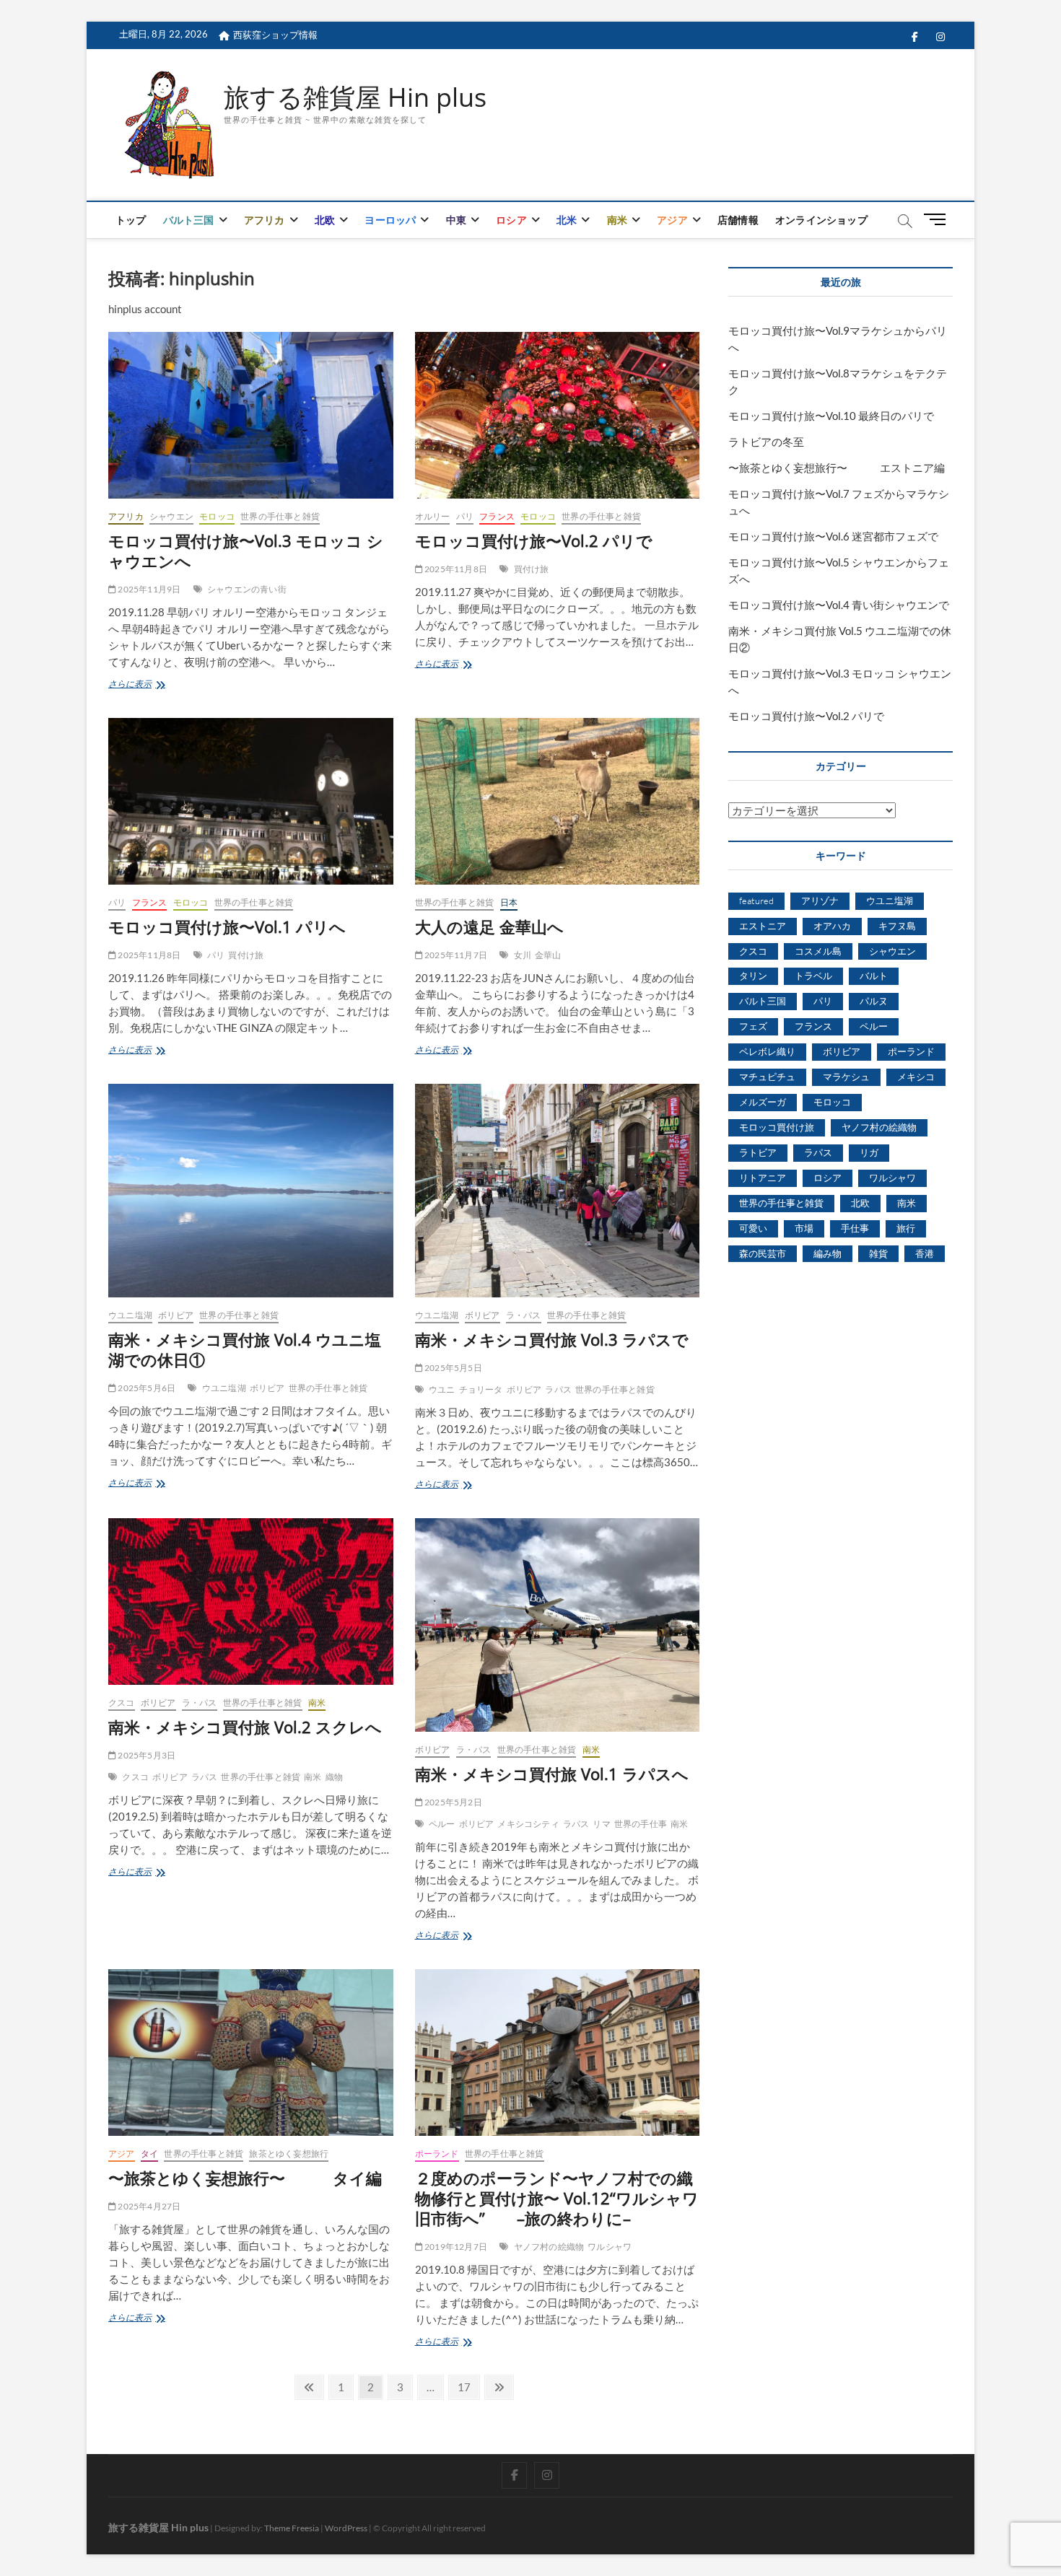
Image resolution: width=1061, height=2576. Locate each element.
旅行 (906, 1228)
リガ (869, 1152)
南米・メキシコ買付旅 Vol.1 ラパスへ (552, 1774)
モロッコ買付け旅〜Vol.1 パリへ (227, 926)
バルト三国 (189, 220)
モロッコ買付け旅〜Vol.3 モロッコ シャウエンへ (246, 551)
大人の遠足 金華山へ (489, 926)
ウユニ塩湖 (130, 1315)
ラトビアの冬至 (766, 442)
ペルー (442, 1824)
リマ (601, 1824)
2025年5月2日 (453, 1802)
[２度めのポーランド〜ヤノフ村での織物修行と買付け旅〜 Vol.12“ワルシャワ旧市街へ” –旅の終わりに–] (558, 2053)
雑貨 (878, 1253)
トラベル (813, 976)
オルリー (433, 516)
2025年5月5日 (453, 1368)
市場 (804, 1228)
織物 (334, 1777)
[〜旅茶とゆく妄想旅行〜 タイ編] (251, 2053)
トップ (131, 220)
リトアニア (763, 1178)
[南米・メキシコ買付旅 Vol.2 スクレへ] (251, 1602)
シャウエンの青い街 (247, 589)
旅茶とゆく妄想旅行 (289, 2154)
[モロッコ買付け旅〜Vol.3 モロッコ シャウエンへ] (251, 415)
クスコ (122, 1703)
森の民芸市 (763, 1253)
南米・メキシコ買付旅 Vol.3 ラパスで (552, 1339)
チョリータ (481, 1389)
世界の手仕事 (641, 1824)
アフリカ (265, 220)
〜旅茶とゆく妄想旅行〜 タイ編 (245, 2178)
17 (464, 2389)
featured (756, 901)
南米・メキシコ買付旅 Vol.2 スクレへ (245, 1727)
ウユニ (442, 1389)
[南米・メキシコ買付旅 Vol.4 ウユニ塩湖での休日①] (251, 1191)
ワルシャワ (610, 2247)
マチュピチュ (767, 1077)
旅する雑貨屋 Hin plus (355, 97)
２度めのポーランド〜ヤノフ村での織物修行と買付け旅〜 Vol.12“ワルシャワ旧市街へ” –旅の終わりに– (557, 2198)
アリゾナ (820, 901)
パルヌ (874, 1001)
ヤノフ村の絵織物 (549, 2247)
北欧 (325, 220)
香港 (925, 1253)
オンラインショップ (821, 220)
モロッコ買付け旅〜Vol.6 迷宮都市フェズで (833, 536)
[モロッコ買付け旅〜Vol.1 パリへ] (251, 801)
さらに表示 (139, 685)
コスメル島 (818, 951)
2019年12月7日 (455, 2247)
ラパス (558, 1389)
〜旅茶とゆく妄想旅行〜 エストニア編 (837, 468)
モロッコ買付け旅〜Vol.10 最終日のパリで (831, 416)
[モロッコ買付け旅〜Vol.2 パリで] (558, 415)
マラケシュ (846, 1077)
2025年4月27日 (148, 2206)
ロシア (511, 220)
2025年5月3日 (146, 1755)
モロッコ (217, 516)
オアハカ (832, 926)
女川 (523, 955)
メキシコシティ (528, 1824)
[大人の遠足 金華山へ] (558, 801)
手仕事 (855, 1228)
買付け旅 (532, 569)
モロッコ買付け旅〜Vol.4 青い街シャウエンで (839, 605)
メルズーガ (763, 1102)
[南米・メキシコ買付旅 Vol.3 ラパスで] (558, 1191)
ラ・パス (524, 1315)
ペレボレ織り (767, 1051)
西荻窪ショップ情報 (275, 35)
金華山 (548, 955)
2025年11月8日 (455, 569)
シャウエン (171, 516)
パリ (465, 516)
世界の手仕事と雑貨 (280, 516)
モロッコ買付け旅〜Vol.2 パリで (534, 540)
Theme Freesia (292, 2528)
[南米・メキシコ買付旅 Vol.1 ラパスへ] (558, 1625)
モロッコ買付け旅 (777, 1127)
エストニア (763, 926)
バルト (874, 976)
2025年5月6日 (146, 1388)
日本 (509, 902)
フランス (497, 516)
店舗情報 (738, 220)
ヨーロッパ (390, 220)
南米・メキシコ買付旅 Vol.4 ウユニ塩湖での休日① (245, 1349)
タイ (149, 2154)
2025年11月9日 (148, 589)
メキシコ (916, 1077)
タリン (753, 976)
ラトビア (758, 1152)
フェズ (753, 1026)
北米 (567, 220)
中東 (456, 220)
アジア (672, 220)
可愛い (753, 1228)
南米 (617, 220)
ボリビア (176, 1315)
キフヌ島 (897, 926)
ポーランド (437, 2154)
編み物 (828, 1253)
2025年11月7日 (455, 955)
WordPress (346, 2528)
